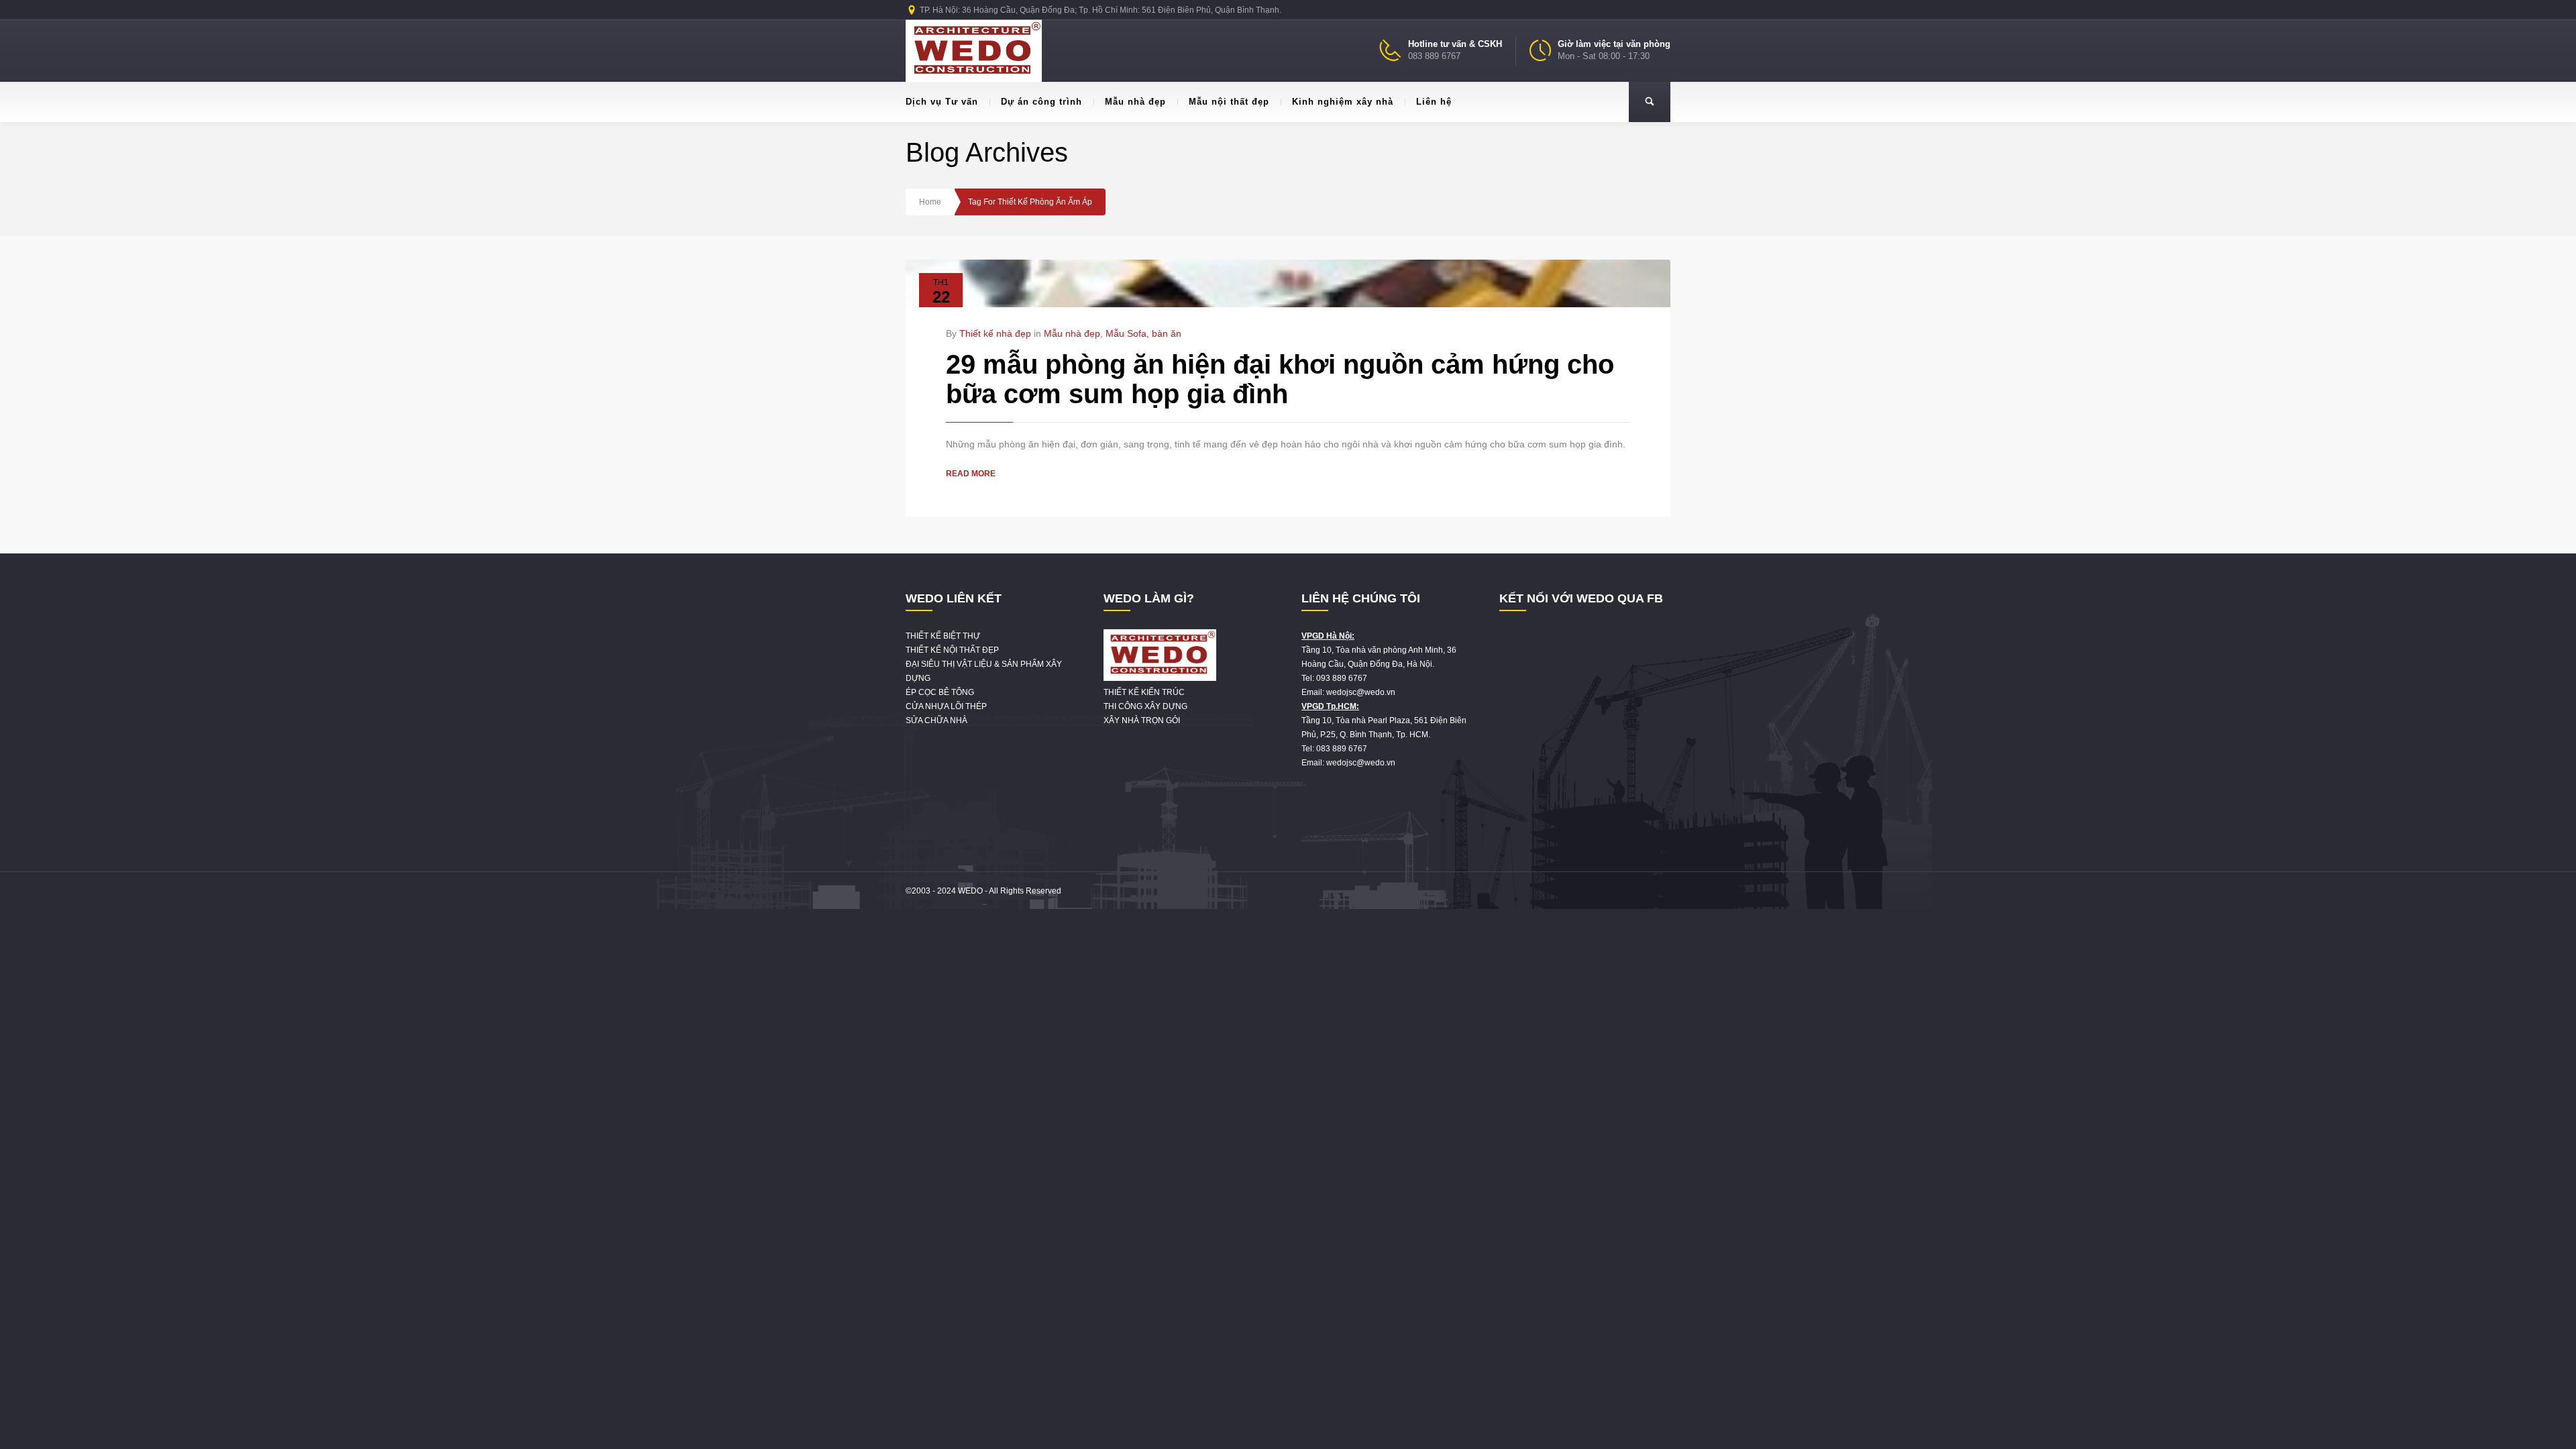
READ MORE (971, 474)
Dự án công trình (1041, 102)
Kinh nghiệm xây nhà (1343, 102)
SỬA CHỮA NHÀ (936, 720)
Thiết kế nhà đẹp (995, 333)
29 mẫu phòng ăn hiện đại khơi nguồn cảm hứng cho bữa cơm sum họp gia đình (1280, 379)
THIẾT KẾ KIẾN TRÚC (1144, 692)
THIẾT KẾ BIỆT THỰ (943, 636)
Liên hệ (1434, 102)
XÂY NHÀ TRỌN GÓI (1142, 720)
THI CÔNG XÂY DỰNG (1145, 706)
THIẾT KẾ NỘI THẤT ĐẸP (952, 650)
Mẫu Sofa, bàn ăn (1143, 333)
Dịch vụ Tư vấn (942, 102)
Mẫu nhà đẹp (1135, 102)
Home (930, 202)
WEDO (970, 891)
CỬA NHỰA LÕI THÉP (946, 706)
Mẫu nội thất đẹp (1229, 102)
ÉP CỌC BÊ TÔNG (940, 692)
